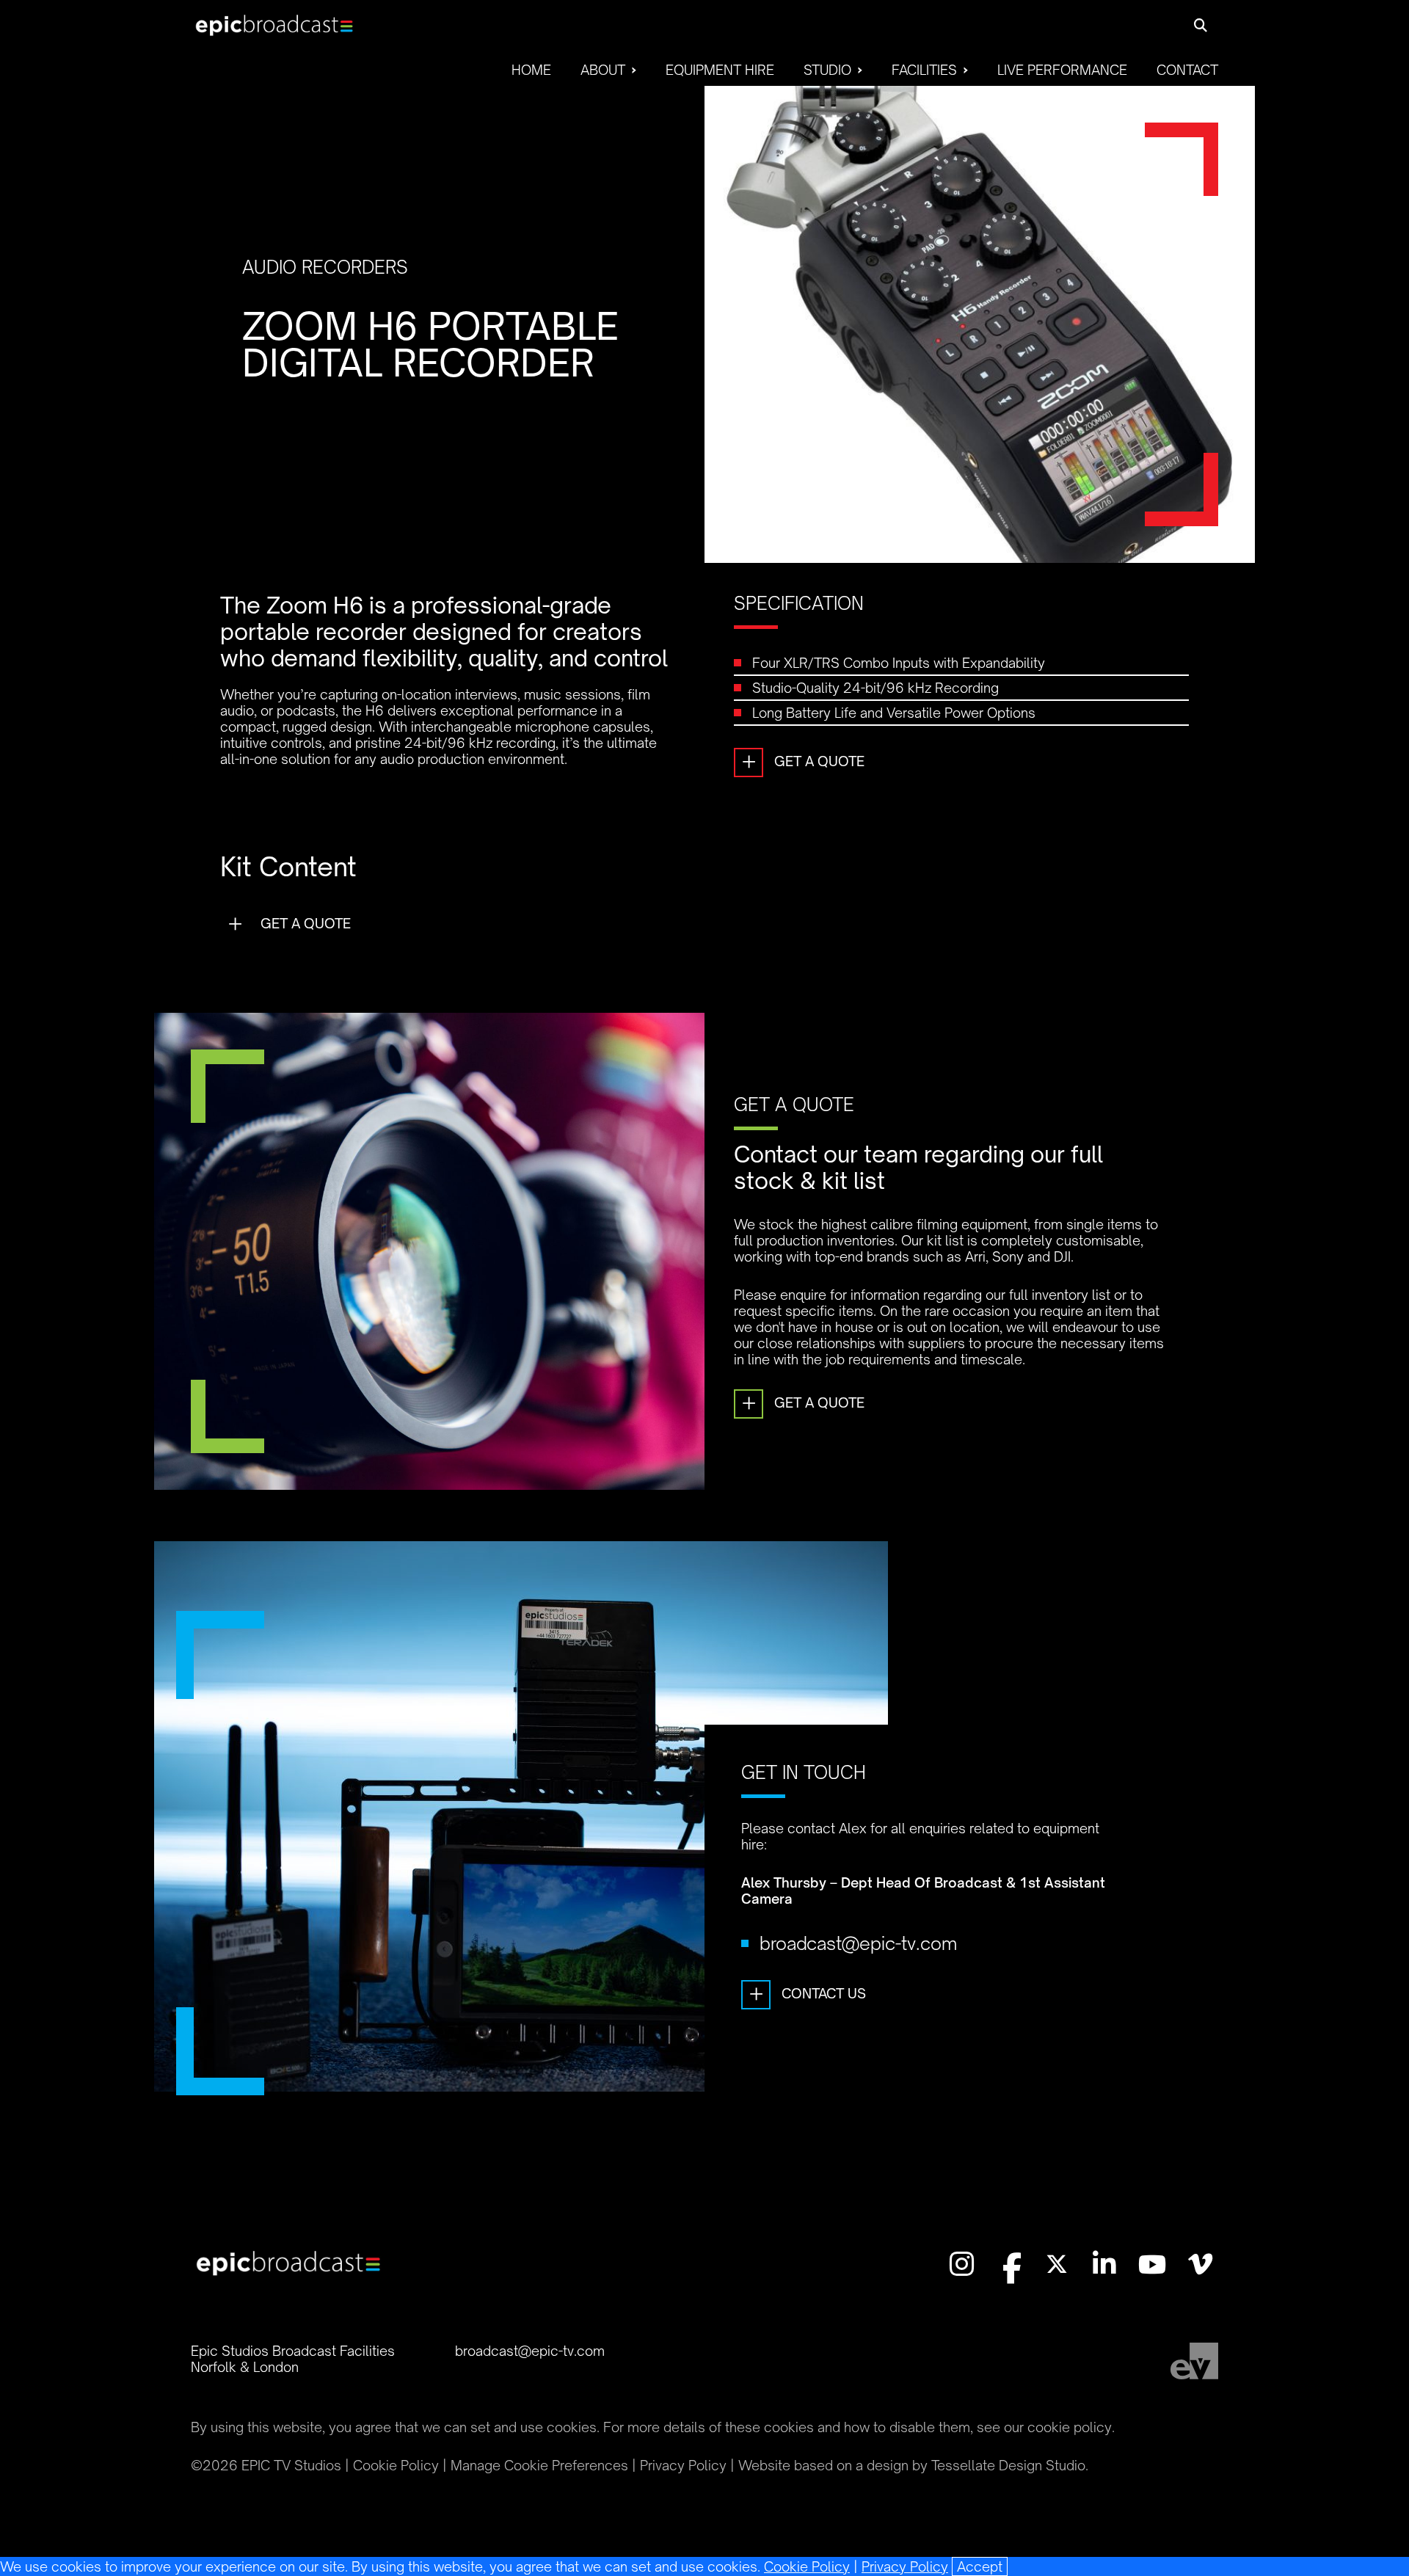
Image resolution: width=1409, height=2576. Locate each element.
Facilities (924, 70)
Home (531, 70)
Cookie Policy (807, 2566)
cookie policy (1070, 2427)
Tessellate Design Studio (1008, 2465)
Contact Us (808, 1993)
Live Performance (1062, 70)
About (603, 70)
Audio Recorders (325, 267)
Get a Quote (803, 761)
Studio (827, 70)
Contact (1187, 70)
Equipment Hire (720, 70)
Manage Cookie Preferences (539, 2465)
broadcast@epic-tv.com (858, 1943)
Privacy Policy (905, 2566)
